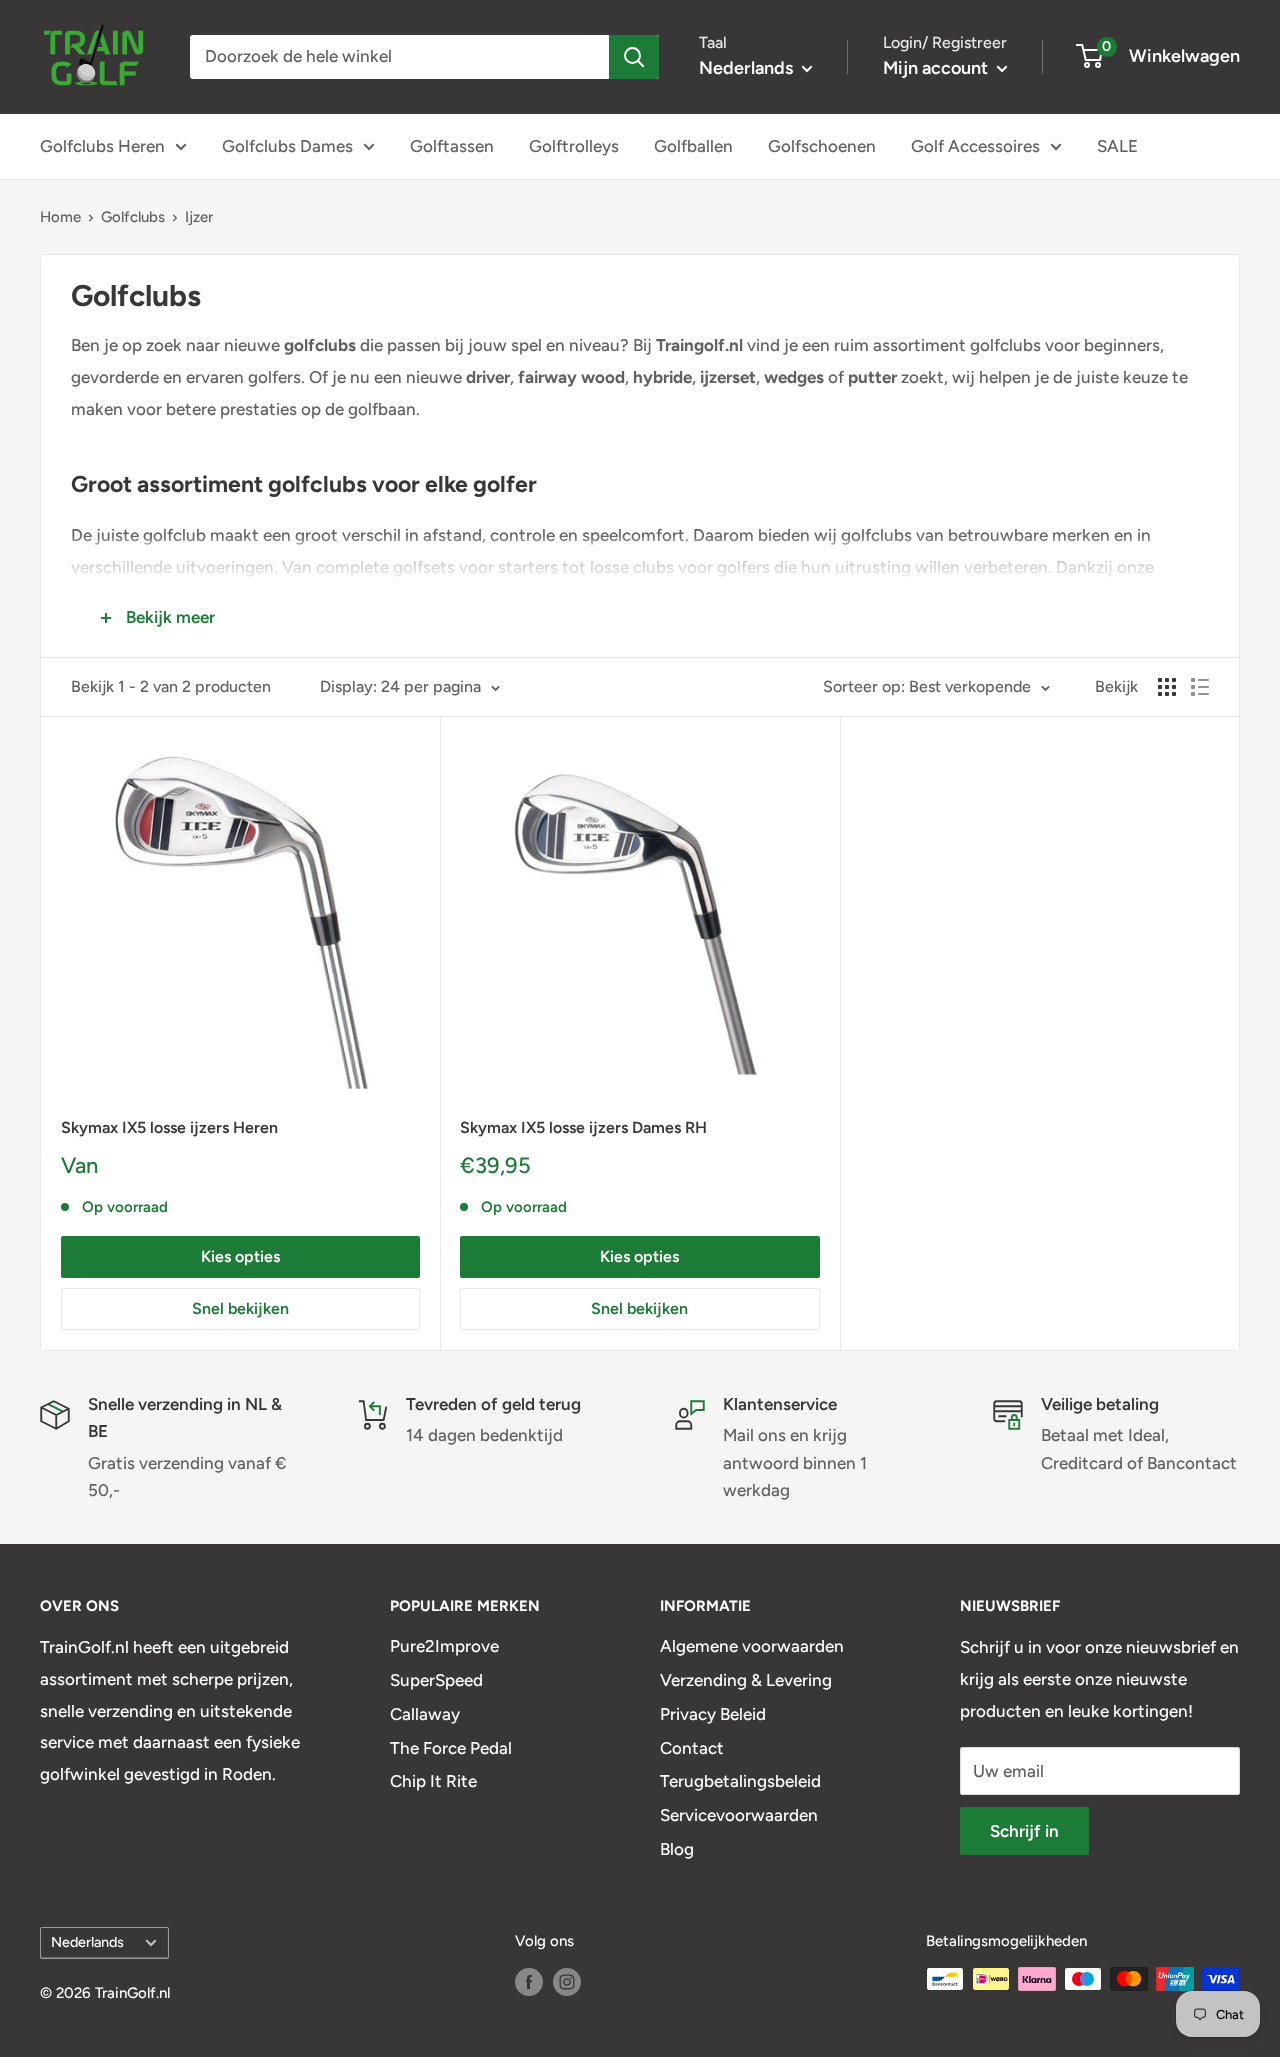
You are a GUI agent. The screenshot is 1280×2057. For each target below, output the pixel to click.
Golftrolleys (574, 146)
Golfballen (693, 146)
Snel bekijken (240, 1308)
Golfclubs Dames (287, 146)
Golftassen (452, 146)
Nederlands (87, 1942)
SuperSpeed (436, 1680)
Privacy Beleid (713, 1714)
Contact (692, 1748)
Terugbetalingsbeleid (740, 1781)
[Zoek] (634, 57)
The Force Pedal (451, 1748)
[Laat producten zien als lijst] (1200, 687)
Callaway (425, 1714)
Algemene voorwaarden (752, 1646)
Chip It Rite (433, 1781)
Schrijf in (1024, 1831)
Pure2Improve (444, 1646)
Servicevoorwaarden (739, 1815)
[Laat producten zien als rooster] (1167, 687)
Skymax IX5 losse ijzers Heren (169, 1127)
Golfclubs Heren (102, 146)
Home (60, 217)
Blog (677, 1849)
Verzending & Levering (746, 1680)
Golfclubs (133, 217)
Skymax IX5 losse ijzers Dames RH (583, 1127)
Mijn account (937, 68)
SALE (1117, 146)
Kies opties (240, 1256)
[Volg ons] (529, 1981)
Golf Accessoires (975, 146)
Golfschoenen (822, 146)
